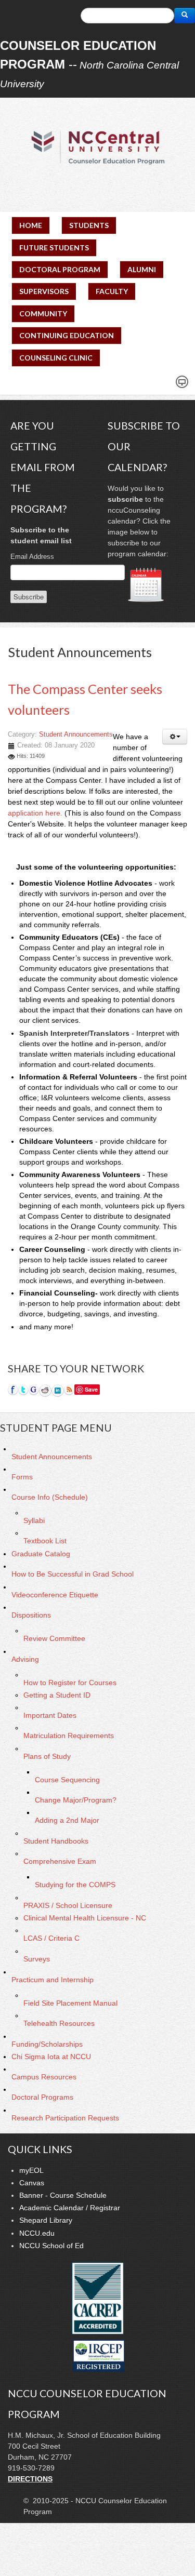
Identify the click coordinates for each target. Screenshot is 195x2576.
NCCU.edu (37, 2233)
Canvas (32, 2183)
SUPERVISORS (44, 291)
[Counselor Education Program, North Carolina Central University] (97, 147)
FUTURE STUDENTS (54, 248)
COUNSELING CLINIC (56, 358)
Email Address (32, 557)
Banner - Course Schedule (63, 2195)
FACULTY (112, 291)
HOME (31, 225)
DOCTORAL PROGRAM (60, 269)
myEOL (31, 2170)
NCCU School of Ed (51, 2246)
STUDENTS (89, 225)
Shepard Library (46, 2220)
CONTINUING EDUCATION (67, 335)
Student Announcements (76, 735)
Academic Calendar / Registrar (70, 2208)
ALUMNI (142, 269)
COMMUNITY (43, 313)
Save (91, 1389)
